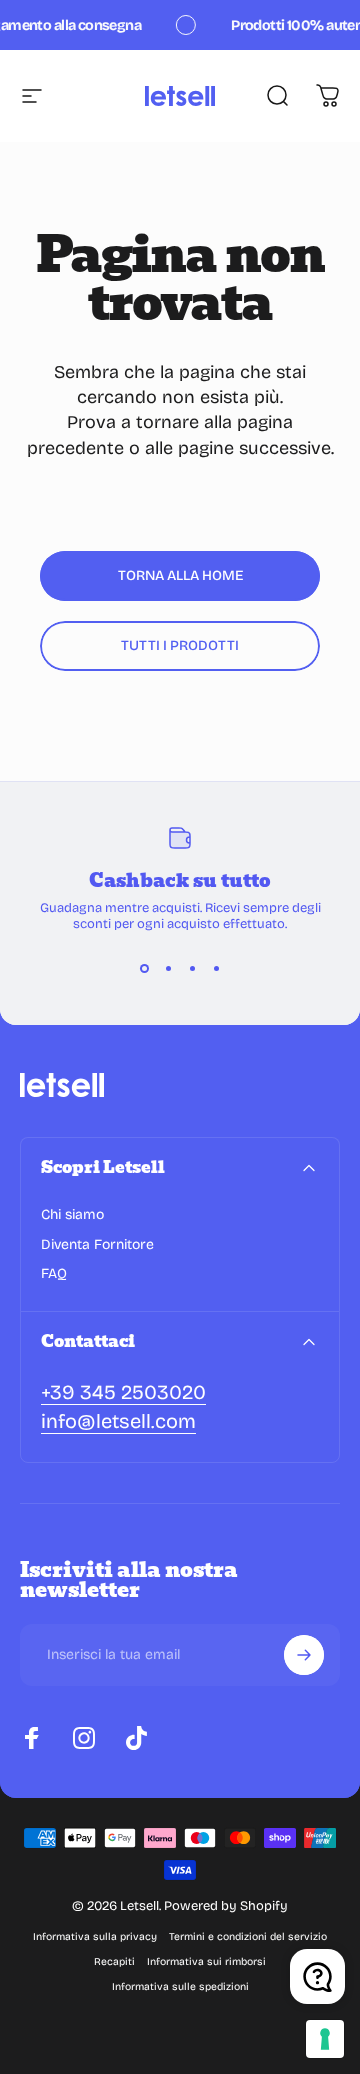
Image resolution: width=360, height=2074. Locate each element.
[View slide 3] (192, 968)
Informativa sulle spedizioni (180, 1986)
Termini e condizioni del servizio (248, 1936)
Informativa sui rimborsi (206, 1961)
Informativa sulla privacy (95, 1936)
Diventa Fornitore (97, 1244)
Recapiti (114, 1961)
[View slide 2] (168, 968)
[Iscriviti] (304, 1655)
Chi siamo (72, 1214)
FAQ (54, 1273)
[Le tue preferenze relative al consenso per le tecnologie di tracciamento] (325, 2039)
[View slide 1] (144, 968)
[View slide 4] (216, 968)
